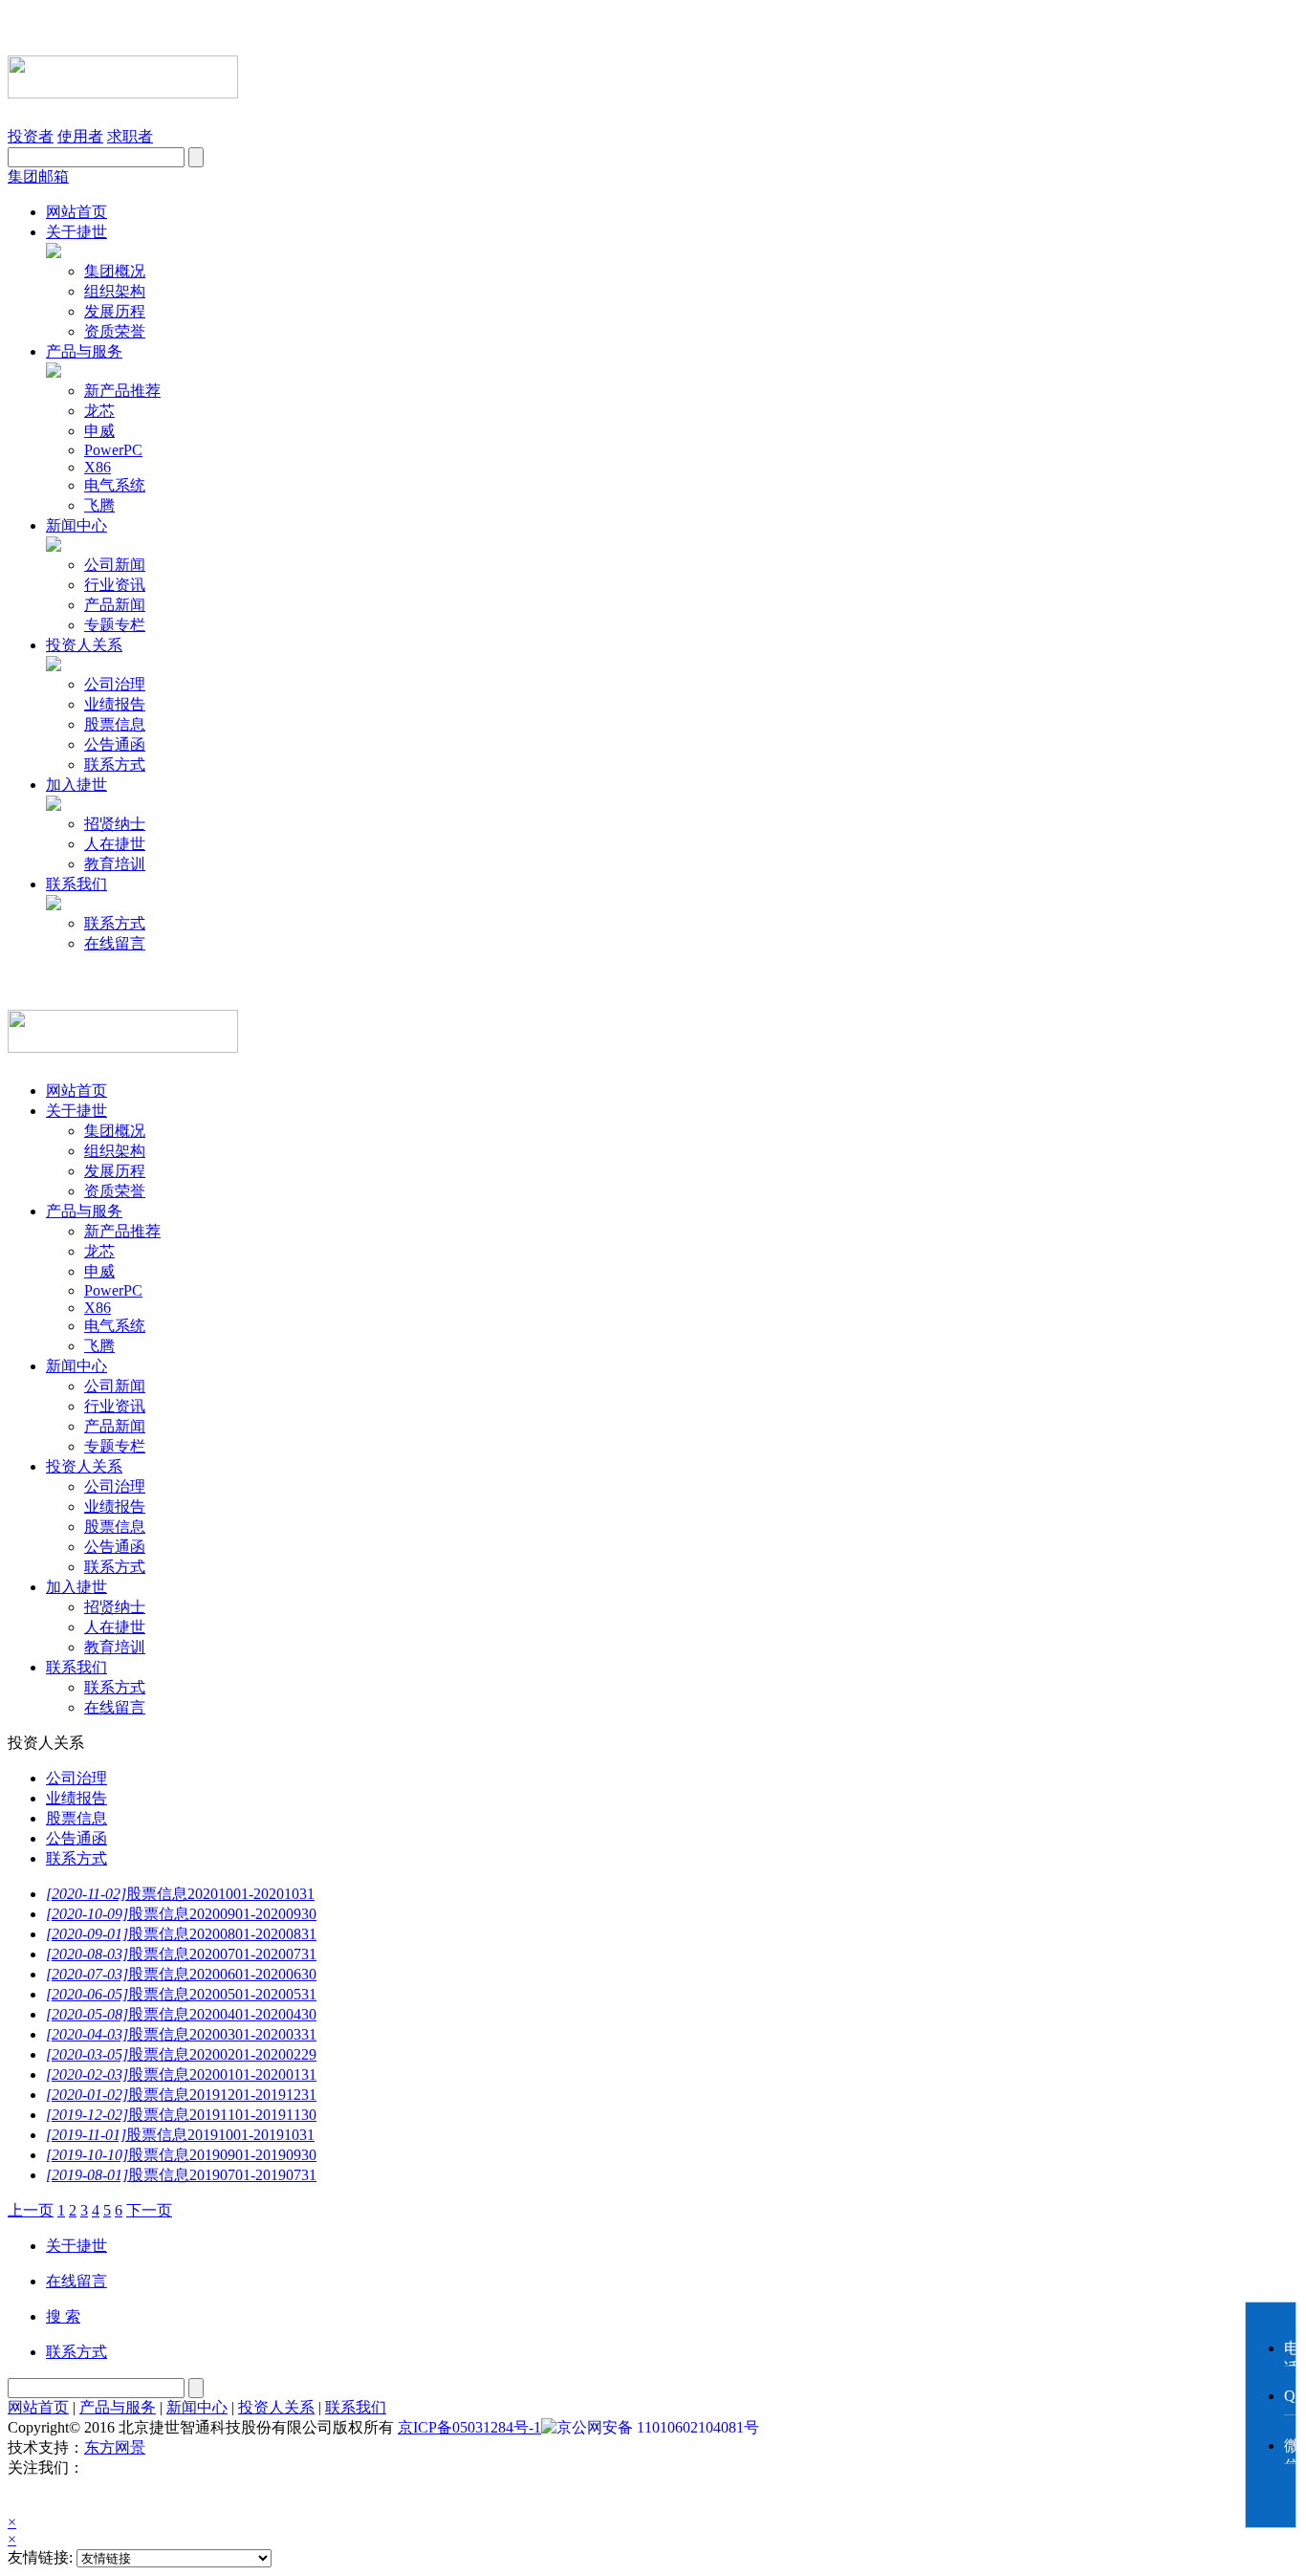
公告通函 (115, 744)
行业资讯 (115, 585)
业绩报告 (115, 704)
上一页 (31, 2210)
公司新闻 (115, 565)
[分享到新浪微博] (82, 2496)
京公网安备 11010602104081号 (658, 2427)
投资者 (31, 136)
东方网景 (115, 2447)
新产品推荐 (122, 391)
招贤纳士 (115, 824)
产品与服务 (84, 351)
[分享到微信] (31, 2496)
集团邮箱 (38, 176)
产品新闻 (115, 605)
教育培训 (115, 864)
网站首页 (76, 212)
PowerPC (113, 450)
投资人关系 (84, 645)
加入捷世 (76, 785)
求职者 (130, 136)
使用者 (80, 136)
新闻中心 (76, 525)
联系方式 (115, 764)
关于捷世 (76, 232)
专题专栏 (115, 625)
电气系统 (115, 485)
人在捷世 (115, 844)
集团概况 (115, 271)
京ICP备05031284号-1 (469, 2427)
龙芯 (99, 411)
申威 (99, 431)
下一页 (149, 2210)
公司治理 (115, 684)
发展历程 (115, 311)
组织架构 (115, 291)
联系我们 (76, 884)
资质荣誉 (115, 331)
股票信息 (115, 724)
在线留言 (115, 943)
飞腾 (99, 505)
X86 (98, 467)
